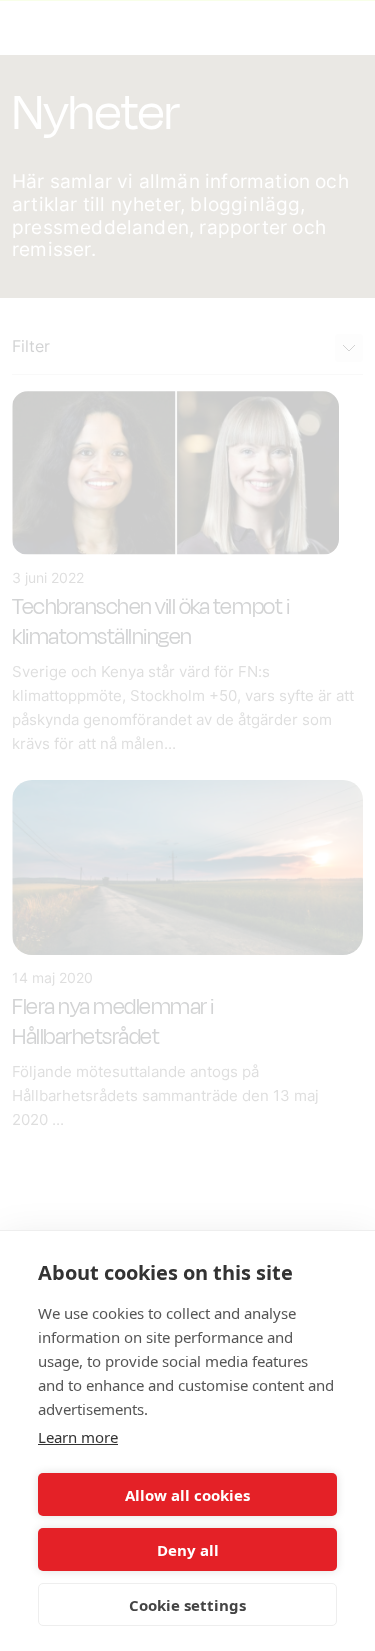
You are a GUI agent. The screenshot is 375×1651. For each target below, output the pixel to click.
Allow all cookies (187, 1495)
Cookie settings (187, 1605)
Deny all (188, 1550)
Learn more (78, 1437)
